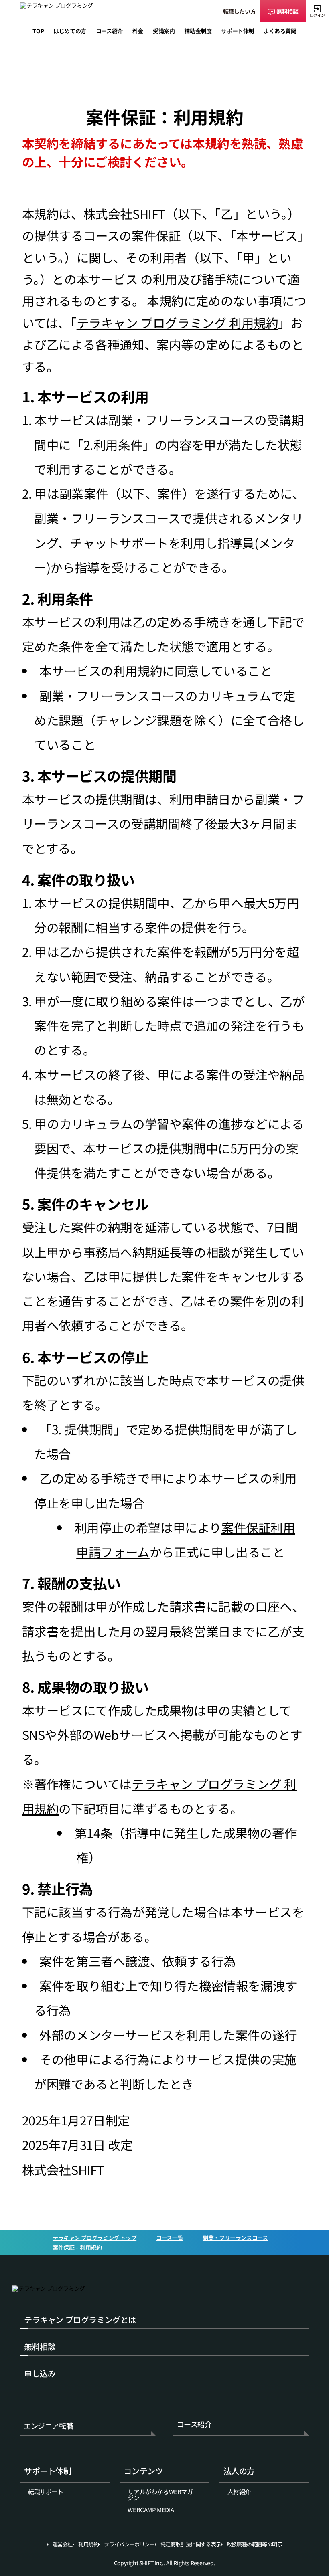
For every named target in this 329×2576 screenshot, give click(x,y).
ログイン (317, 15)
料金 (138, 31)
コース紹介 (194, 2425)
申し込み (40, 2373)
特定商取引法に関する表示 (191, 2544)
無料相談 (287, 11)
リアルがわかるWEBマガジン (160, 2495)
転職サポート (46, 2492)
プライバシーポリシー (129, 2544)
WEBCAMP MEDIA (151, 2510)
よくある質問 (280, 31)
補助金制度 (198, 31)
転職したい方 (240, 11)
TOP (38, 31)
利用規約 (88, 2544)
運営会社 (63, 2544)
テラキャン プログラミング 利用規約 (178, 323)
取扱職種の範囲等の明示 (255, 2544)
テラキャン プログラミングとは (80, 2320)
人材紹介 (239, 2492)
